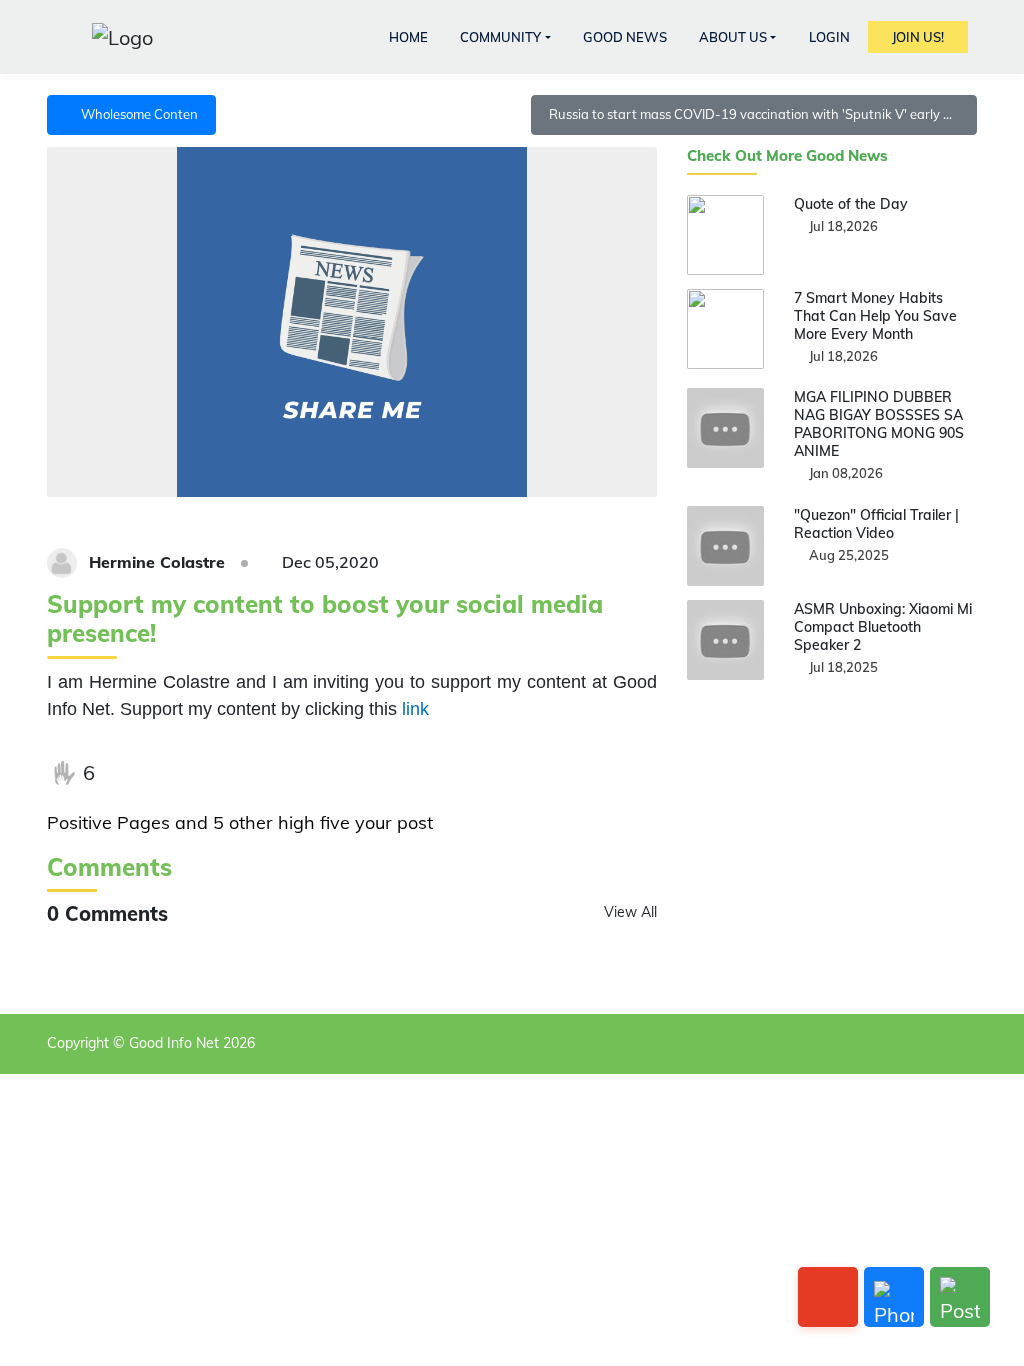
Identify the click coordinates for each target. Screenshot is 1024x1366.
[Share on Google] (209, 773)
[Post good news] (960, 1297)
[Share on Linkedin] (250, 773)
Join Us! (918, 37)
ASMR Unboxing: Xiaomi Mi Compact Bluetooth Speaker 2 (883, 627)
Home (408, 37)
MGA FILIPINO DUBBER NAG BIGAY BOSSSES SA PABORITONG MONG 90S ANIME (879, 424)
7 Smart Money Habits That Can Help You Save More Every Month (875, 316)
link (415, 709)
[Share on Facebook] (127, 773)
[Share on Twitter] (168, 773)
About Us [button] (733, 37)
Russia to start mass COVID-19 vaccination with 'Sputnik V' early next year (763, 114)
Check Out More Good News (787, 156)
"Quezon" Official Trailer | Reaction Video (876, 524)
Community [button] (500, 37)
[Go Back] (828, 1297)
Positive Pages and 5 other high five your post (240, 822)
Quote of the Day (851, 204)
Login (829, 37)
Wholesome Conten (136, 114)
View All (630, 912)
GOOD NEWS (625, 37)
